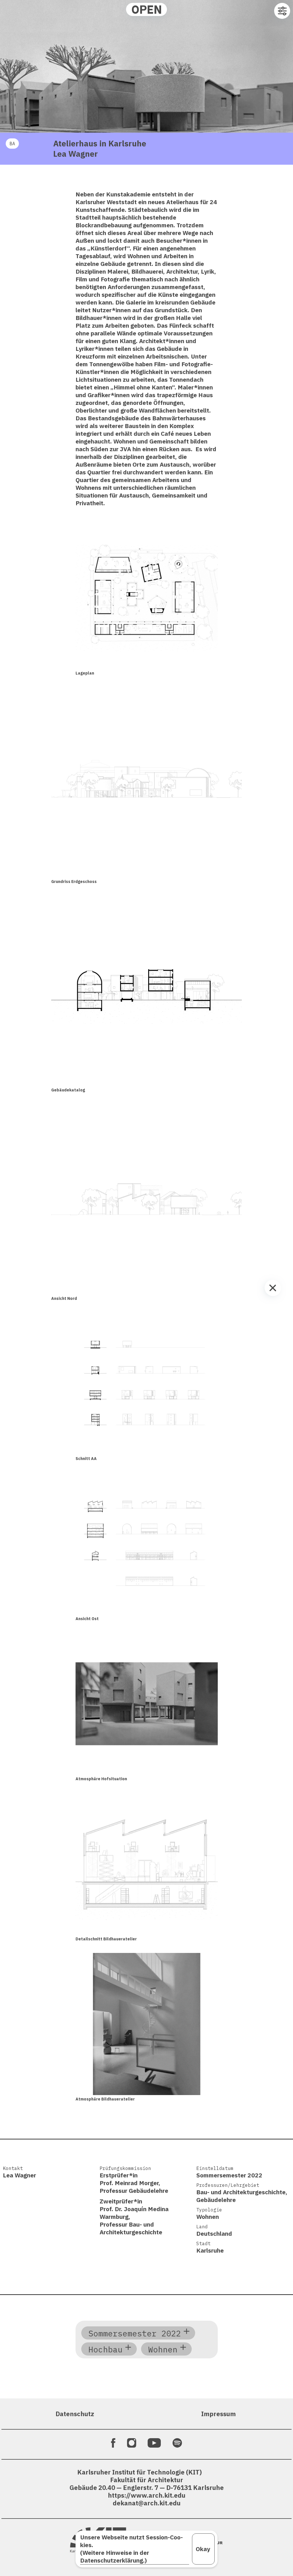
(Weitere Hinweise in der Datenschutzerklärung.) (115, 2557)
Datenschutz (75, 2414)
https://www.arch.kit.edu (147, 2495)
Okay (203, 2549)
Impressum (218, 2414)
